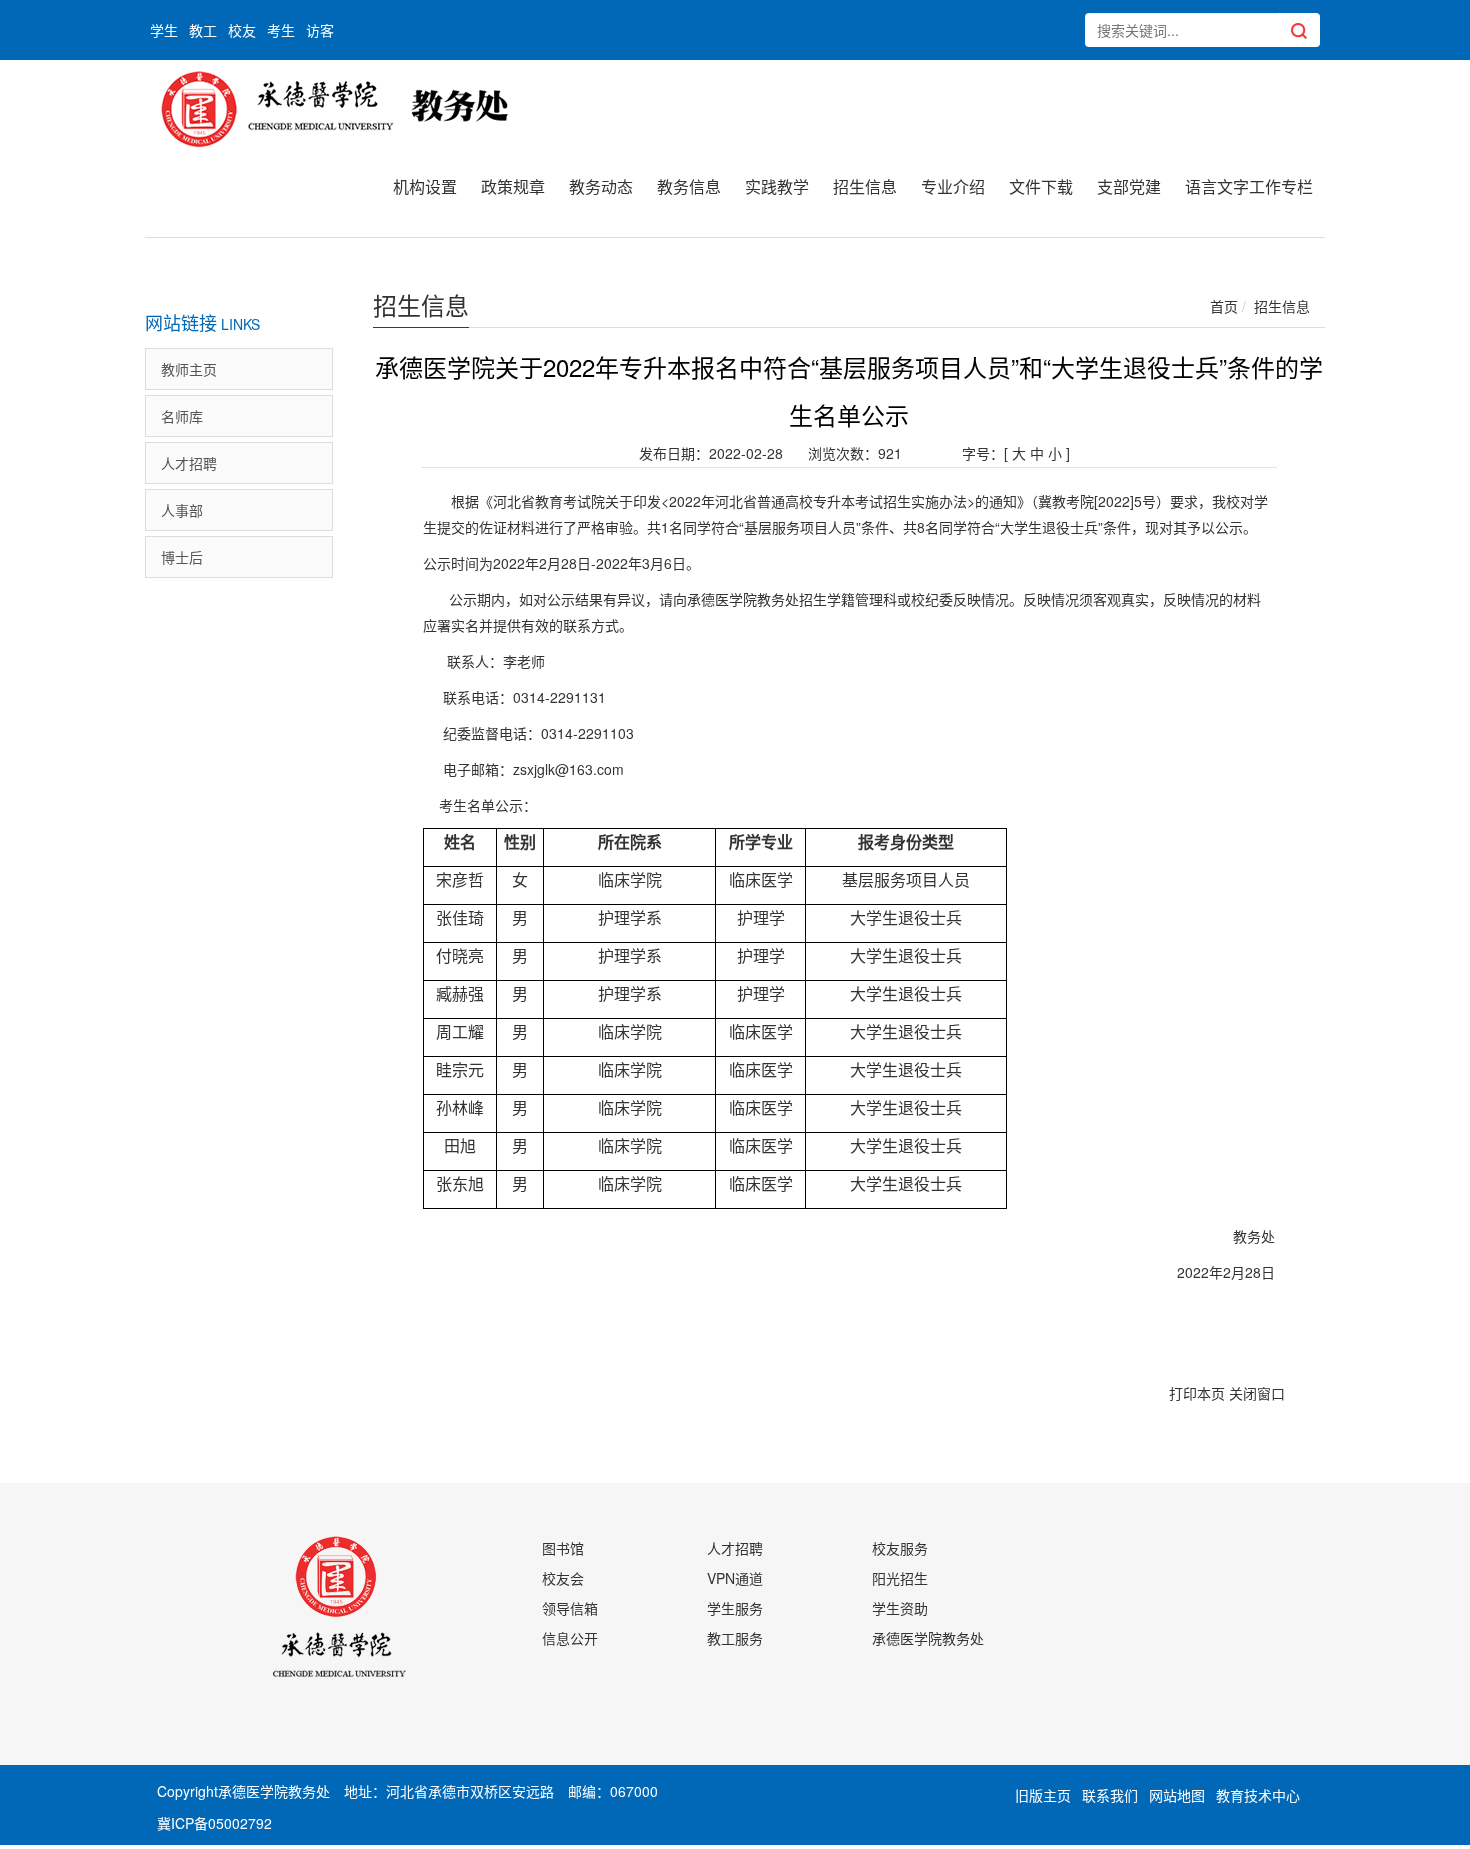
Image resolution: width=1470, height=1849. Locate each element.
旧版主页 (1043, 1795)
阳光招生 (900, 1578)
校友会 (563, 1578)
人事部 (182, 510)
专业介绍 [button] (953, 186)
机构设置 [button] (425, 186)
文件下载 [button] (1041, 186)
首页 (1224, 306)
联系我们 (1110, 1795)
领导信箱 (570, 1608)
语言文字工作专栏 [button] (1249, 186)
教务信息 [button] (689, 186)
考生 (281, 30)
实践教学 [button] (777, 186)
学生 (164, 30)
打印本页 (1197, 1393)
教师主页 (189, 369)
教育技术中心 (1258, 1795)
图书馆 (563, 1548)
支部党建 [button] (1129, 186)
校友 (242, 30)
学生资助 (900, 1608)
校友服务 (900, 1548)
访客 (320, 30)
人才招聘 (189, 463)
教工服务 (735, 1638)
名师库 (182, 416)
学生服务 (735, 1608)
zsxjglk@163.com (568, 769)
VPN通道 (735, 1578)
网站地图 (1177, 1795)
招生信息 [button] (865, 186)
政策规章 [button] (513, 186)
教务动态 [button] (601, 186)
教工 (203, 30)
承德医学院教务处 (928, 1638)
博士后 (182, 557)
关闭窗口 (1257, 1393)
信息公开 (570, 1638)
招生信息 (1282, 306)
